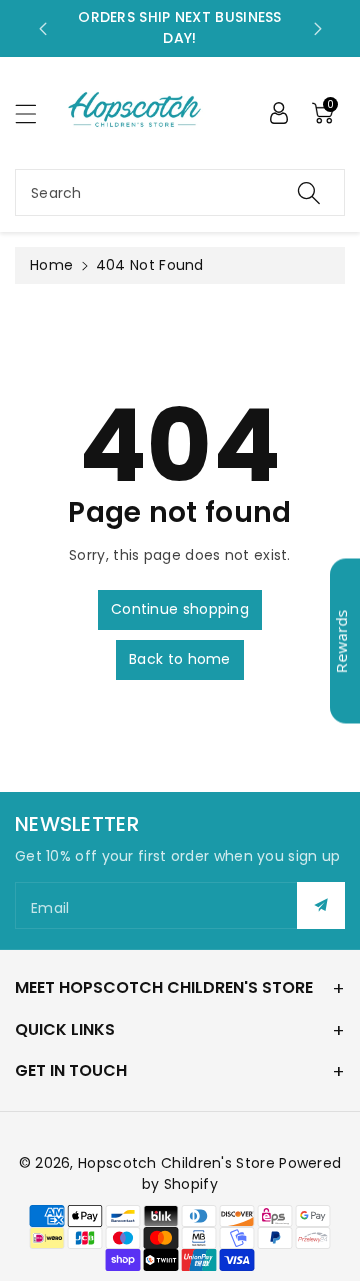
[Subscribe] (321, 905)
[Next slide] (318, 29)
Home (51, 265)
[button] (35, 113)
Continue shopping (180, 609)
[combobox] (180, 192)
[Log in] (279, 113)
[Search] (309, 192)
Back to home (180, 659)
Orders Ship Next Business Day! (180, 27)
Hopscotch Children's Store (176, 1163)
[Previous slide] (43, 29)
